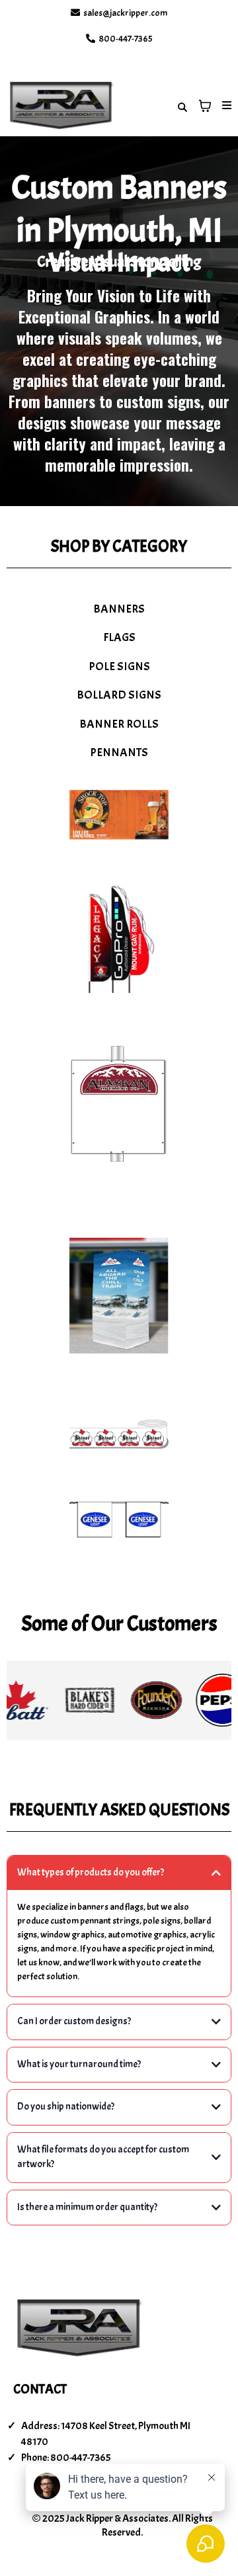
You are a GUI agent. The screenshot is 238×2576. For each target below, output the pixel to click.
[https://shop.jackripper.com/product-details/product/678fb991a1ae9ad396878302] (119, 1104)
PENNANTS (119, 752)
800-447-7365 (126, 39)
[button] (225, 106)
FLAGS (119, 637)
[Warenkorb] (205, 106)
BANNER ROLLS (119, 724)
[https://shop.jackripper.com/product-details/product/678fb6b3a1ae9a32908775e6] (119, 815)
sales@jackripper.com (125, 13)
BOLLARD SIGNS (119, 695)
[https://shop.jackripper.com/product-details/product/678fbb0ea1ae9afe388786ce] (119, 1296)
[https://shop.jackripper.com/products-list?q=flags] (119, 939)
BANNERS (119, 609)
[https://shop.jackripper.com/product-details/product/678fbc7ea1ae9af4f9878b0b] (119, 1519)
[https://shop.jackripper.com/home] (61, 106)
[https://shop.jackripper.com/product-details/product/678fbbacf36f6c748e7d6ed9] (119, 1435)
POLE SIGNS (119, 666)
